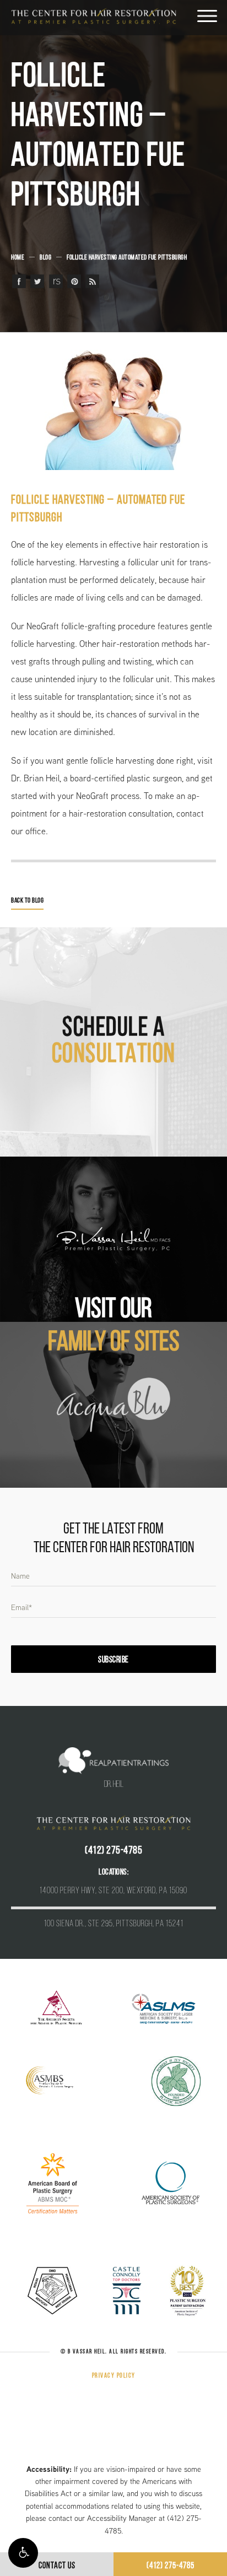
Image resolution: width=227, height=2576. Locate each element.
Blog (45, 258)
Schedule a (114, 1042)
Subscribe (113, 1660)
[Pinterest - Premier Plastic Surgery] (74, 281)
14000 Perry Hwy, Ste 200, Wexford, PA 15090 (113, 1891)
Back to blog (27, 901)
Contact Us (57, 2566)
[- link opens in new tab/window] (113, 1240)
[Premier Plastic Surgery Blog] (92, 281)
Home (18, 258)
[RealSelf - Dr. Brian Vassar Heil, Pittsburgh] (56, 281)
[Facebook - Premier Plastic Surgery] (19, 281)
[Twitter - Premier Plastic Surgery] (37, 281)
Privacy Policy (114, 2376)
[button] (23, 2553)
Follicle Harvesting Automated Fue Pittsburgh (127, 258)
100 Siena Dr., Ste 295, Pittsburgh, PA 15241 (114, 1924)
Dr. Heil (114, 1785)
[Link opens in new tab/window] (56, 2008)
